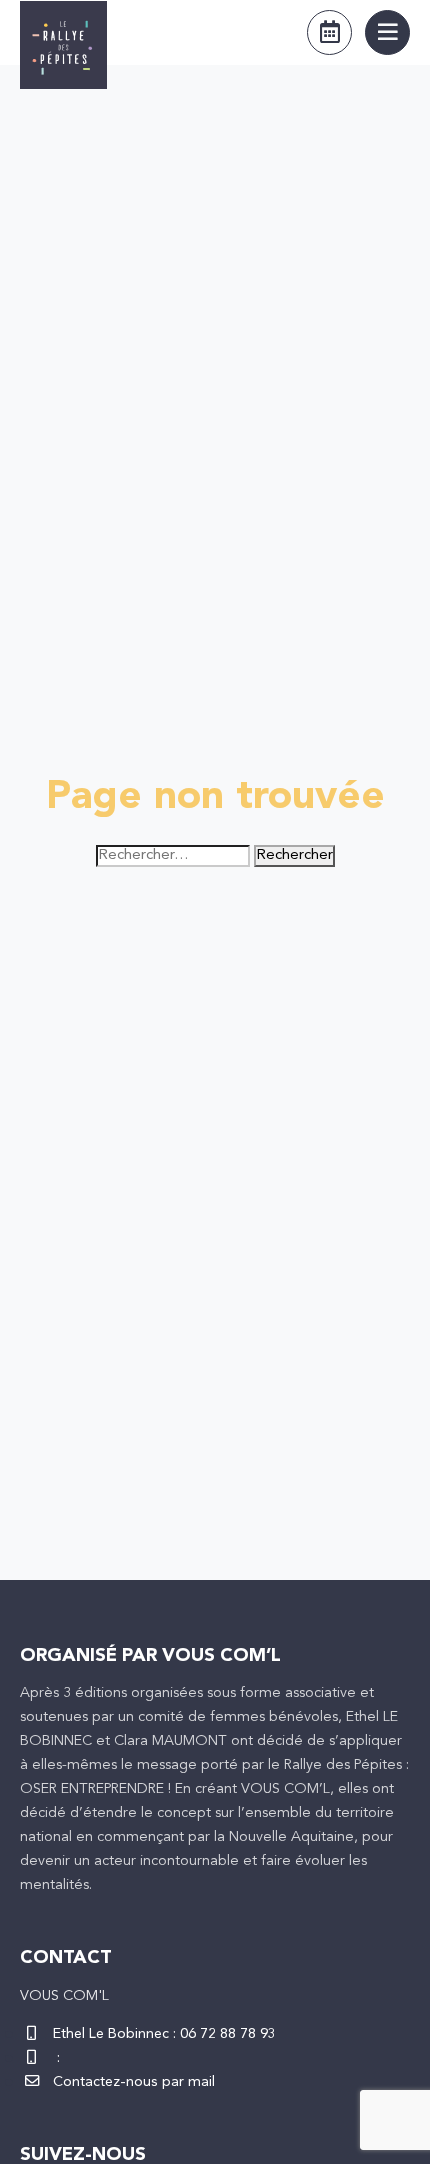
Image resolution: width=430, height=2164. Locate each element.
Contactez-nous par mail (134, 2082)
